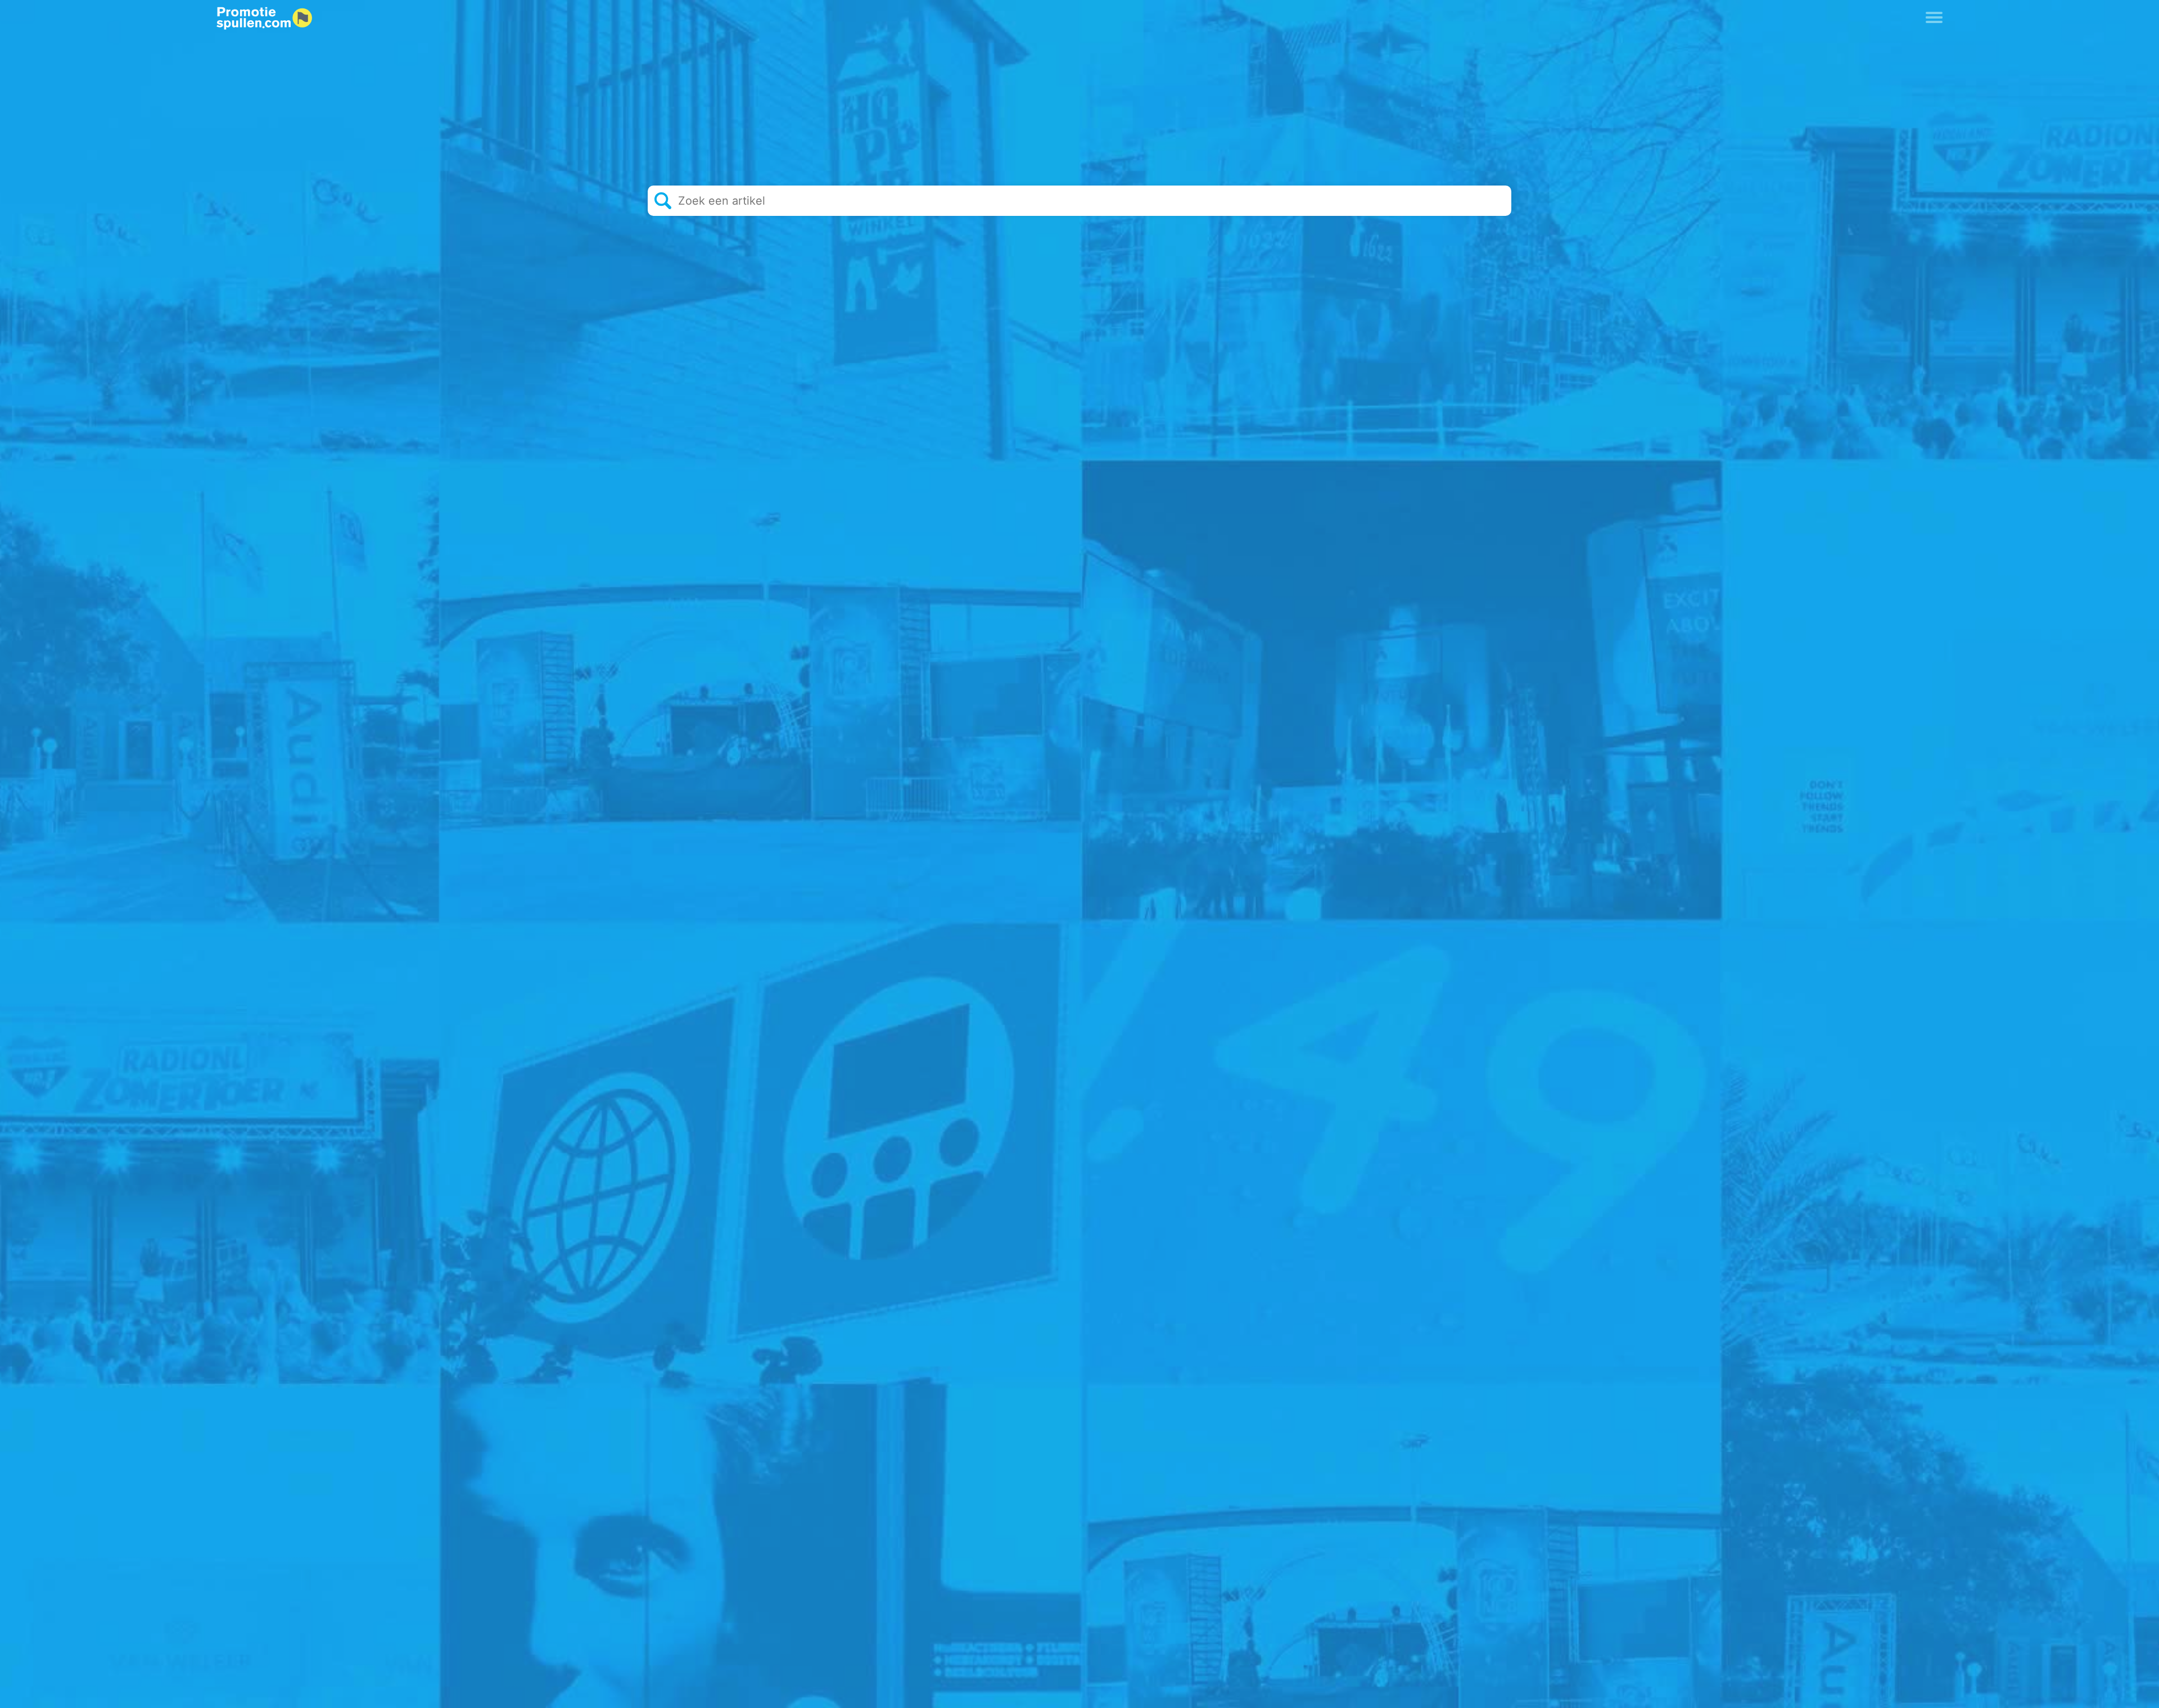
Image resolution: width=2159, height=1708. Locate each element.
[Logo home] (264, 19)
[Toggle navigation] (1934, 16)
